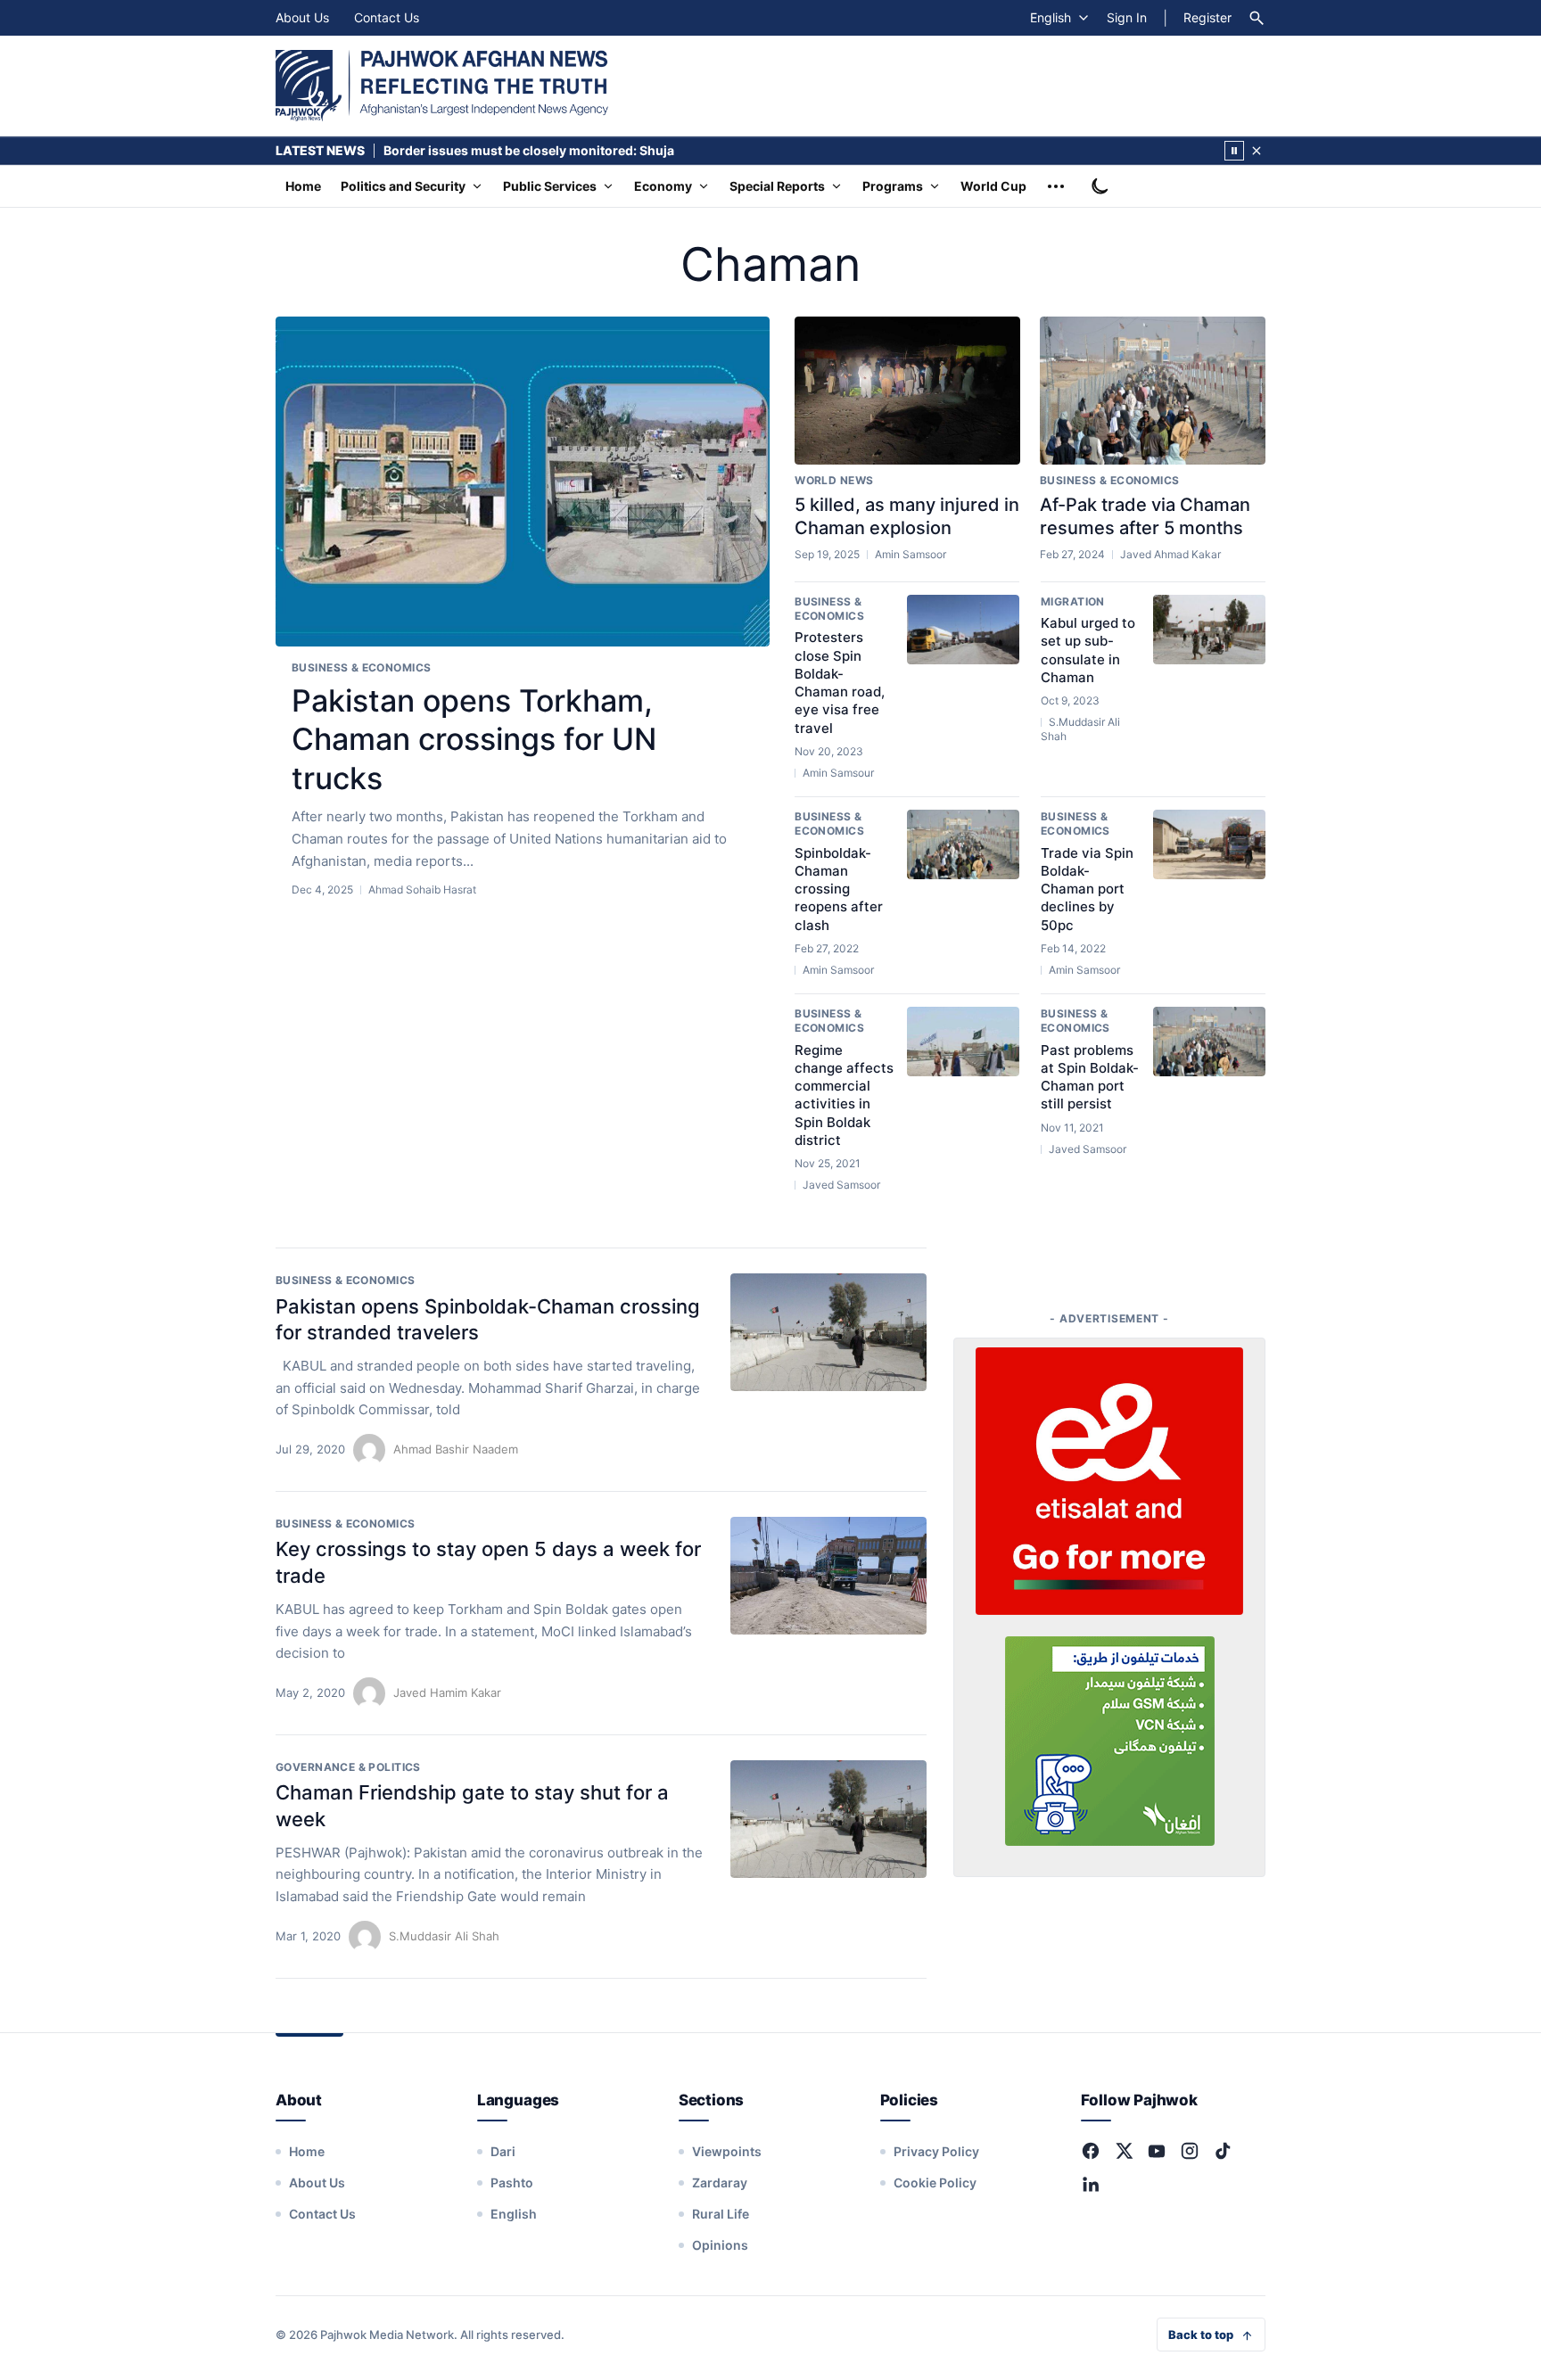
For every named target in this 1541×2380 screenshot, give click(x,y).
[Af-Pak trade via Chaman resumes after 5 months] (1153, 391)
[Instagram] (1190, 2151)
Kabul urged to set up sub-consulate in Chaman (1088, 650)
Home (303, 186)
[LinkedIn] (1091, 2184)
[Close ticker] (1257, 151)
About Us (302, 17)
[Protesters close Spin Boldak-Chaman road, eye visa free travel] (963, 630)
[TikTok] (1223, 2151)
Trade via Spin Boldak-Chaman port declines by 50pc (1087, 889)
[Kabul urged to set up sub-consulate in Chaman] (1209, 630)
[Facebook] (1091, 2151)
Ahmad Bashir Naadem (456, 1449)
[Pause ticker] (1234, 151)
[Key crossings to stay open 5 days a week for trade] (828, 1576)
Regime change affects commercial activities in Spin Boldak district (844, 1095)
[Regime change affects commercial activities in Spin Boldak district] (963, 1042)
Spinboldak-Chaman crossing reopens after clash (839, 889)
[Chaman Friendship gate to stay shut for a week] (828, 1819)
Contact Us (387, 17)
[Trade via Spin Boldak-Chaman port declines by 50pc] (1209, 844)
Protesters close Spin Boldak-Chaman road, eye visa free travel (840, 682)
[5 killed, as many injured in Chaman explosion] (907, 391)
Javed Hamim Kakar (447, 1692)
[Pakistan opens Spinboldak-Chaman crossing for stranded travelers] (828, 1332)
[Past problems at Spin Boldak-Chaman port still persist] (1209, 1042)
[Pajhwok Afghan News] (442, 86)
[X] (1124, 2151)
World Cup (993, 186)
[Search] (1257, 18)
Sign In (1127, 17)
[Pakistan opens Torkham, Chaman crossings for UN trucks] (523, 482)
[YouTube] (1157, 2151)
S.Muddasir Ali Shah (444, 1936)
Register (1207, 17)
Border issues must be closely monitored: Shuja (529, 150)
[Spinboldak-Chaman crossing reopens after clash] (963, 844)
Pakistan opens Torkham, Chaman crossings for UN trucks (474, 739)
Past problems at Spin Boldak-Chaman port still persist (1090, 1077)
